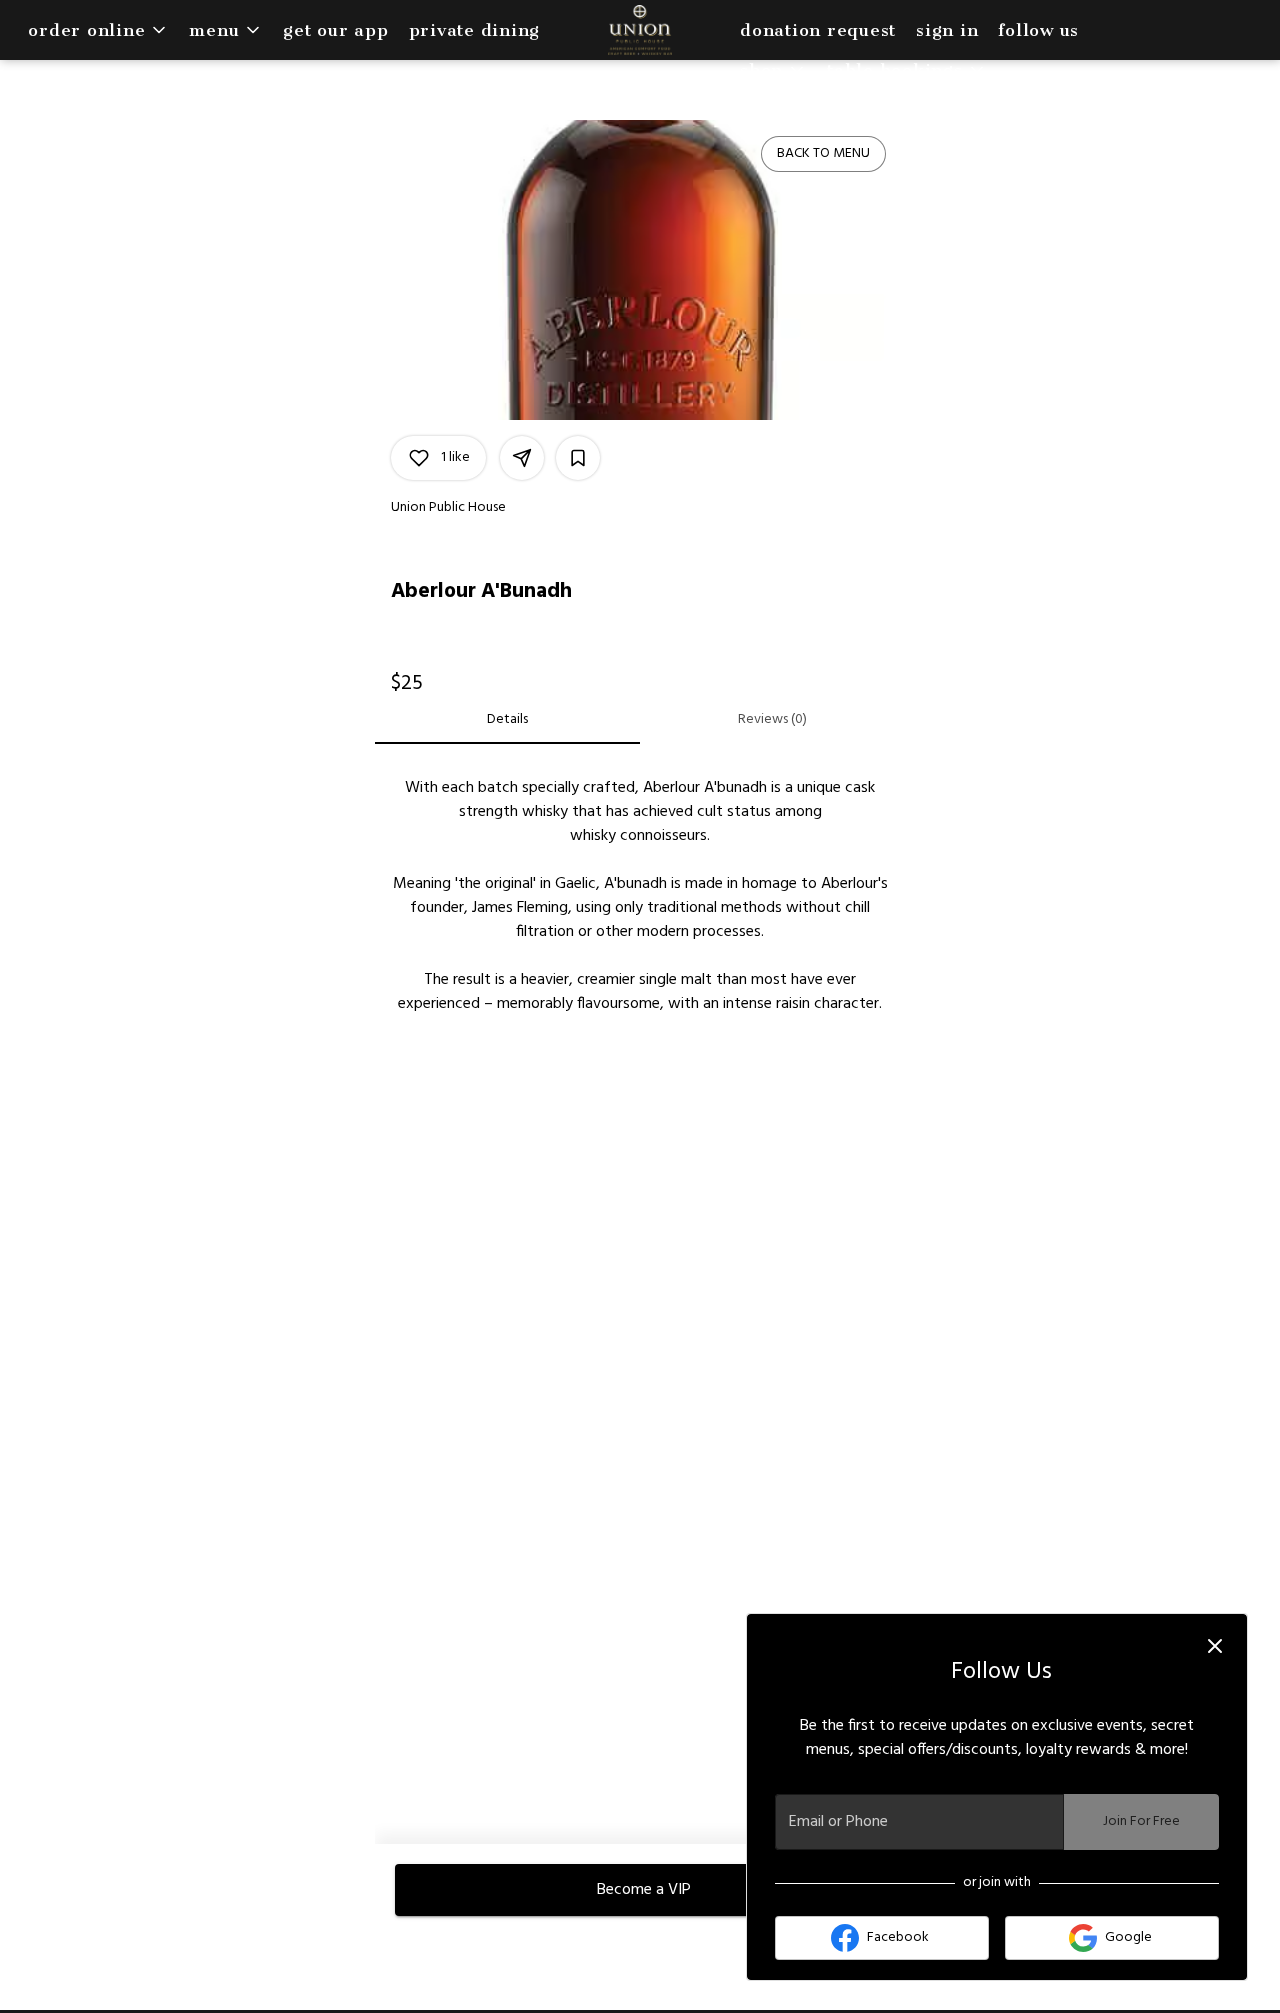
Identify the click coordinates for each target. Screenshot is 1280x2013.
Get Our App (335, 30)
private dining (475, 30)
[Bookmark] (578, 458)
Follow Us (1038, 30)
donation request (818, 30)
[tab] (507, 720)
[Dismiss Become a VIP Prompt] (1215, 1646)
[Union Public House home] (640, 30)
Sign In (947, 30)
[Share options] (522, 458)
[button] (98, 30)
